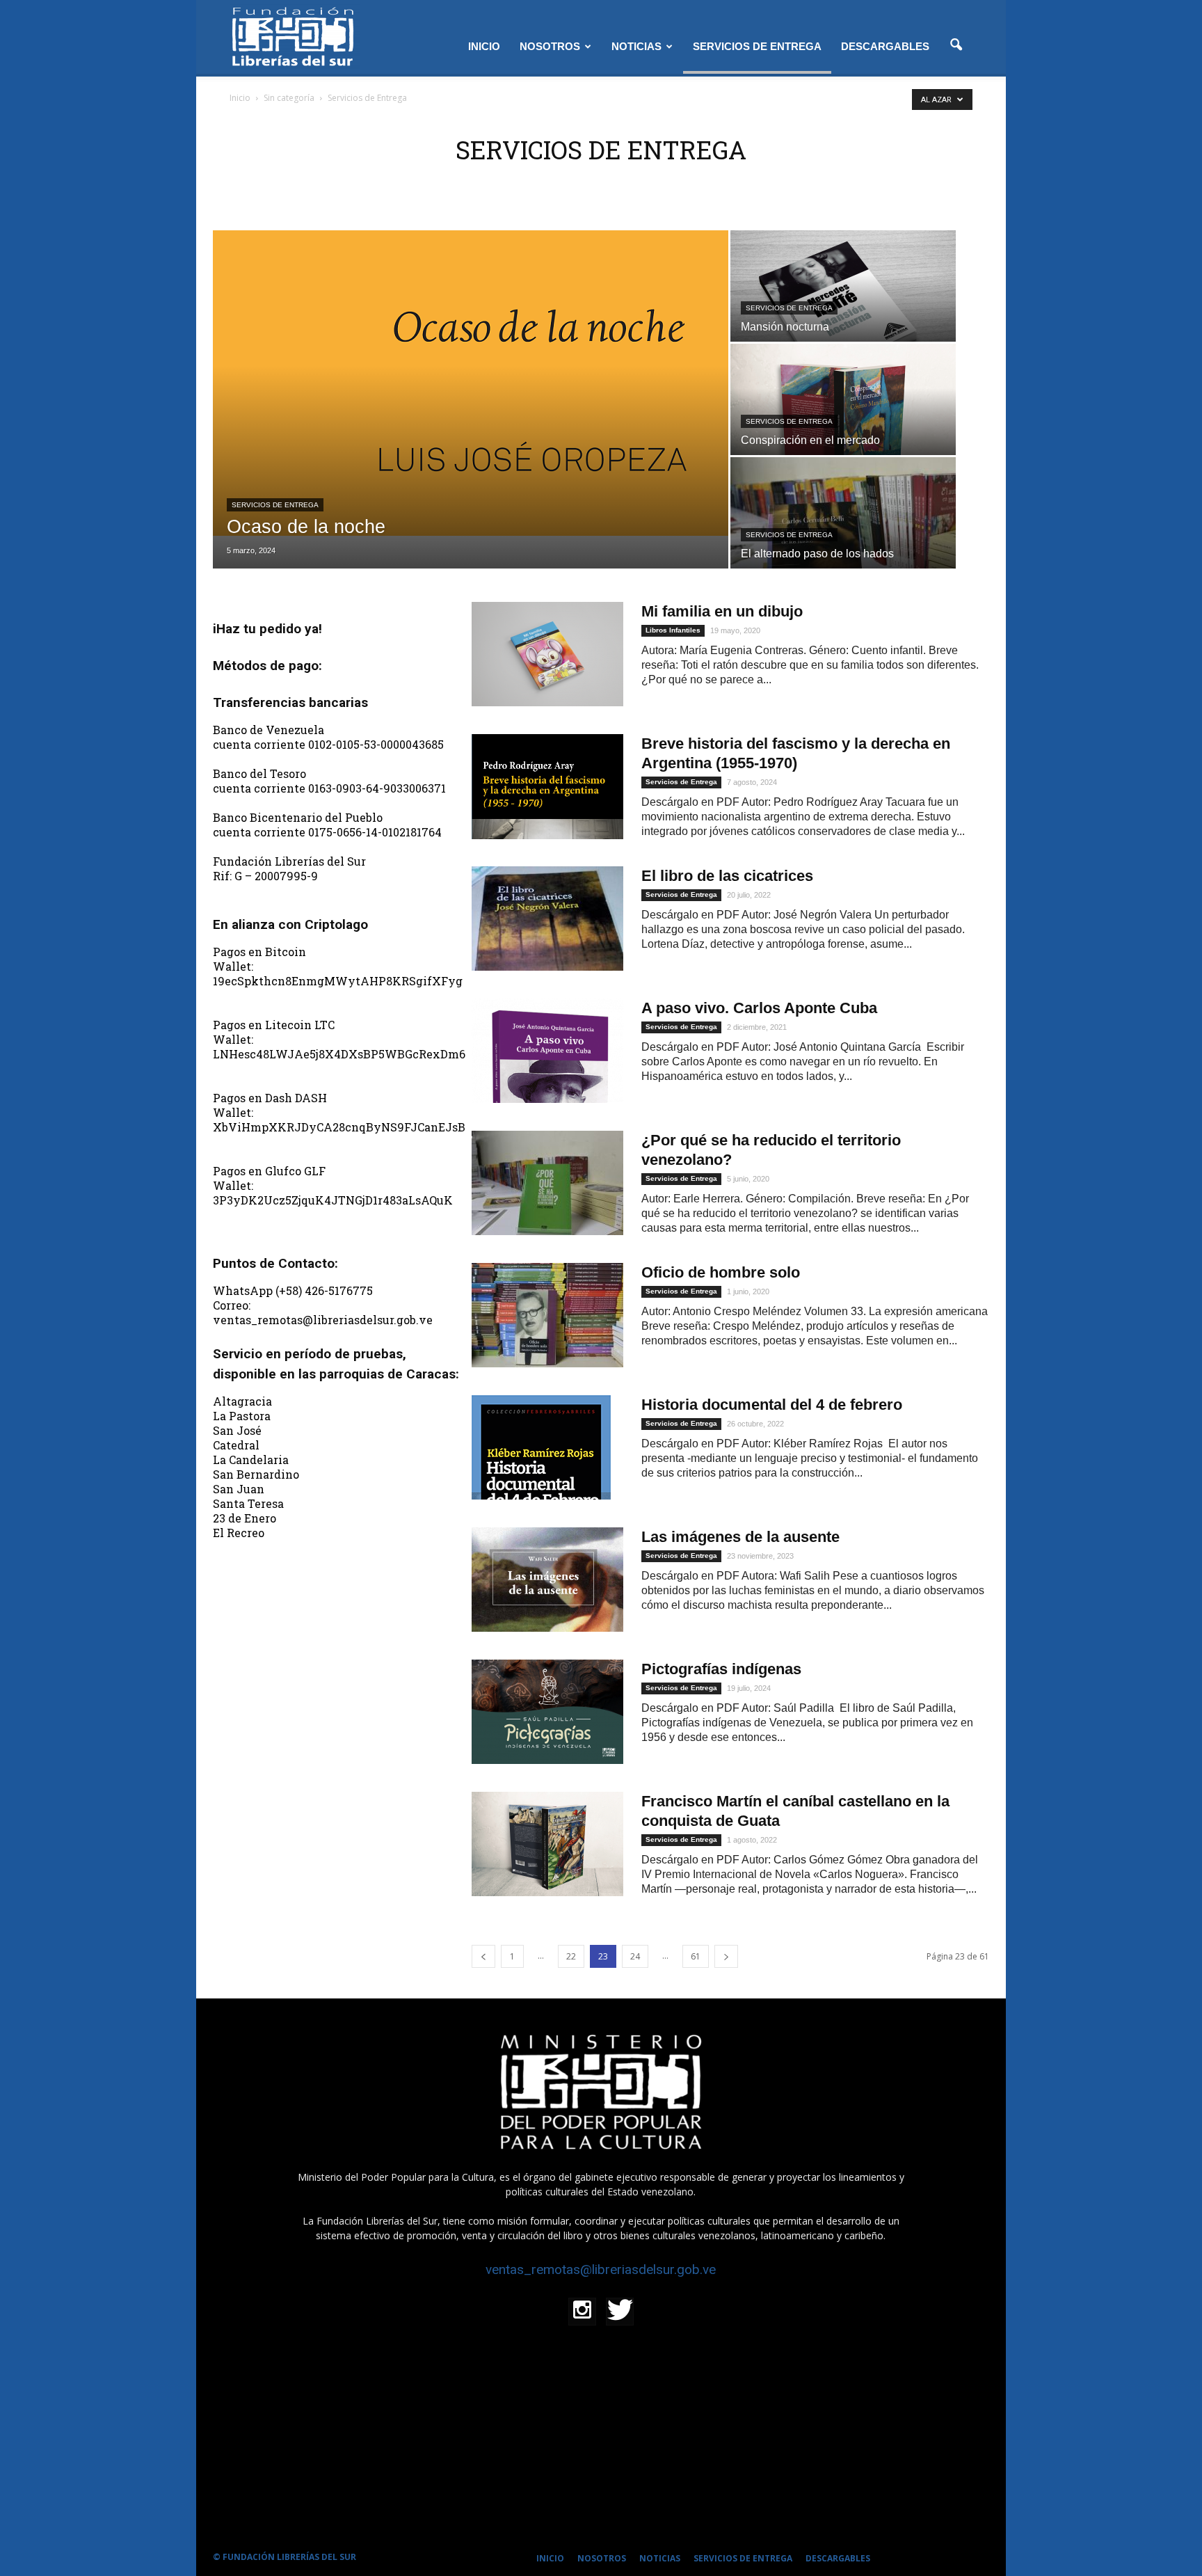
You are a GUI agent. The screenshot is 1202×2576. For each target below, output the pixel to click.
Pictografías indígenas (721, 1669)
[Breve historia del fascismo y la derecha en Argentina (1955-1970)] (547, 787)
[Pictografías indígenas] (547, 1712)
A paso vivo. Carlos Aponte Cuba (759, 1008)
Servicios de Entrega (275, 505)
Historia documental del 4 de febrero (772, 1405)
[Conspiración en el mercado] (843, 428)
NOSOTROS (550, 46)
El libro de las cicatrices (727, 876)
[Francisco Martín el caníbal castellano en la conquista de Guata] (547, 1844)
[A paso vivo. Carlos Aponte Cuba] (547, 1051)
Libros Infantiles (673, 630)
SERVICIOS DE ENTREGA (757, 46)
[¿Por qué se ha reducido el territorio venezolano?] (547, 1183)
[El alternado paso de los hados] (843, 541)
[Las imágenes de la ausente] (547, 1580)
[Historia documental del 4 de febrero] (541, 1447)
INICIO (484, 46)
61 (696, 1956)
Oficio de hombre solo (721, 1272)
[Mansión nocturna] (843, 315)
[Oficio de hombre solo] (547, 1315)
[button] (956, 45)
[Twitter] (620, 2312)
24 (635, 1956)
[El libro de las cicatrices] (547, 919)
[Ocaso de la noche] (471, 383)
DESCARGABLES (885, 46)
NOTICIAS (636, 46)
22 (571, 1956)
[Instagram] (582, 2312)
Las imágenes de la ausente (740, 1537)
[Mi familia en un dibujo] (547, 654)
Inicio (240, 98)
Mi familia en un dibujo (722, 611)
